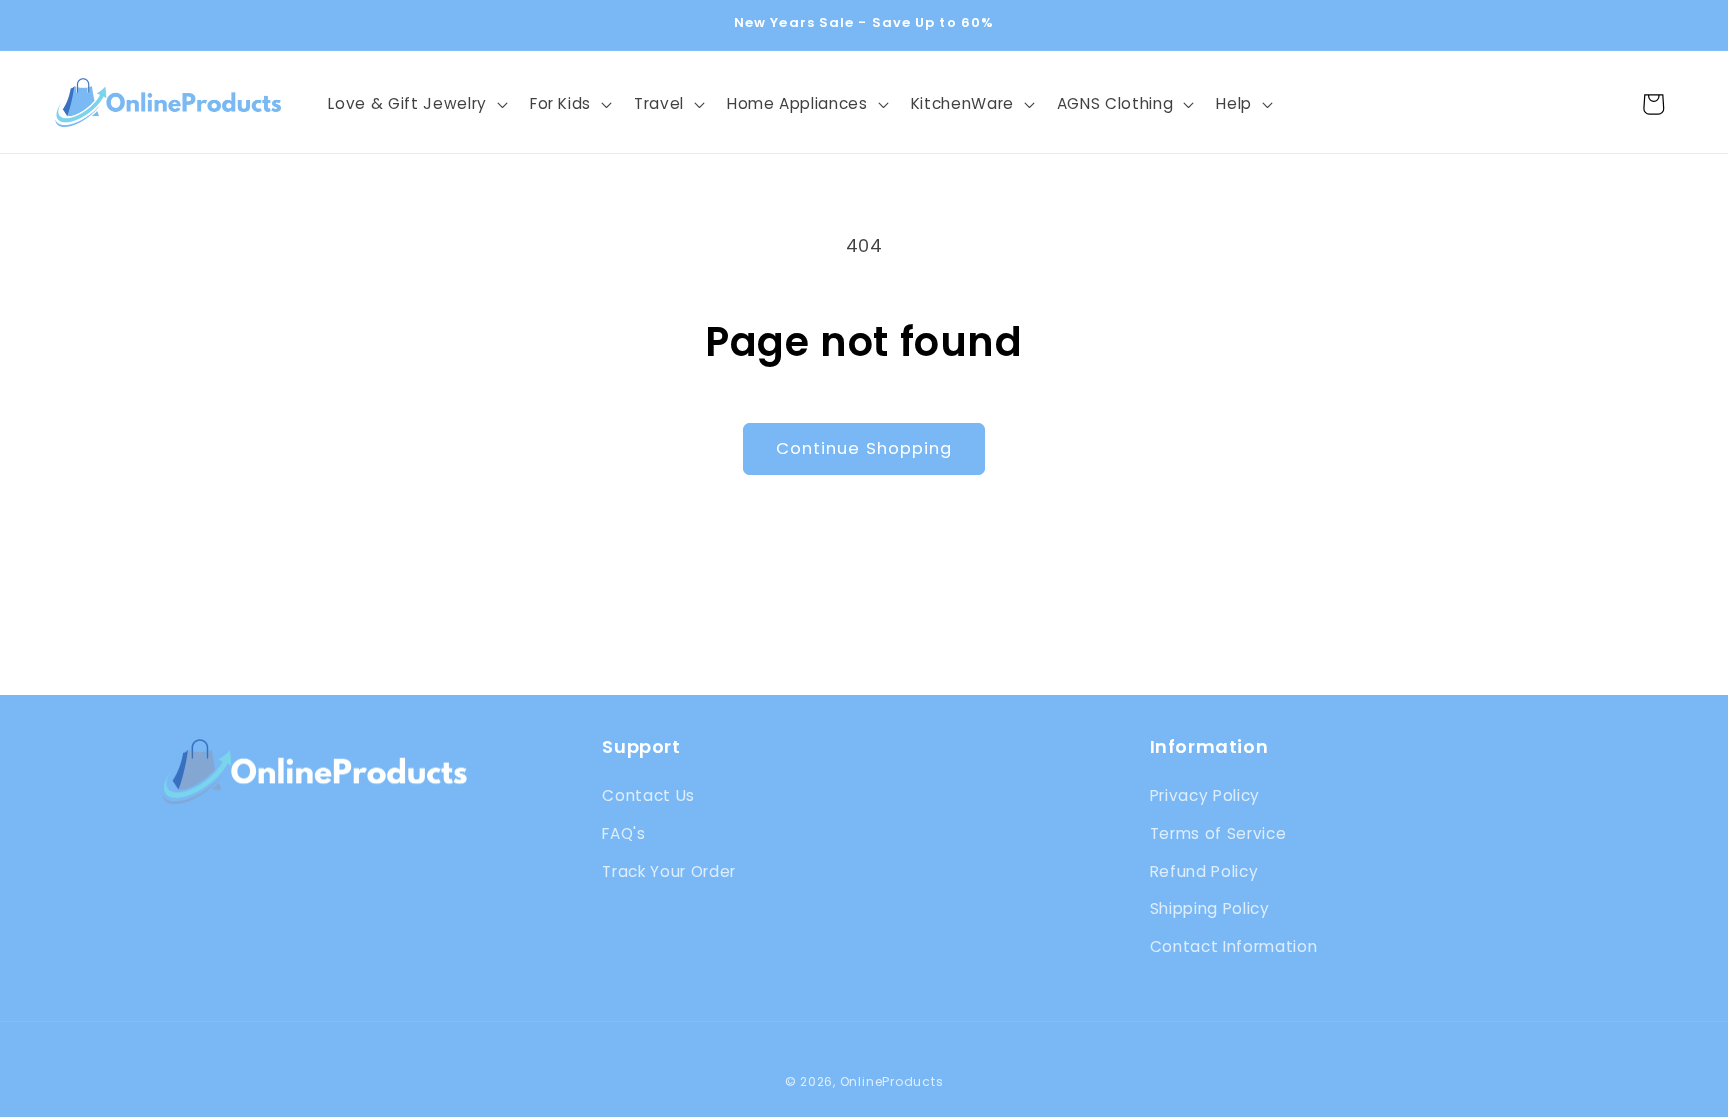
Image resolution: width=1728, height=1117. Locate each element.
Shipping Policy (1210, 908)
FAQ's (623, 833)
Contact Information (1234, 946)
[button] (415, 104)
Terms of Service (1218, 833)
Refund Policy (1204, 871)
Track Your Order (669, 871)
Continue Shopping (864, 448)
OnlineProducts (892, 1081)
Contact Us (648, 795)
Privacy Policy (1205, 795)
